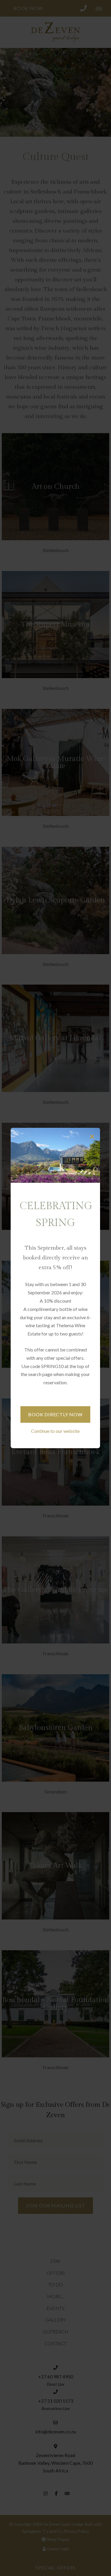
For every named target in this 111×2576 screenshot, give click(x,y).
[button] (92, 1137)
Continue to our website (55, 1431)
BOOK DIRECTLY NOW (55, 1414)
